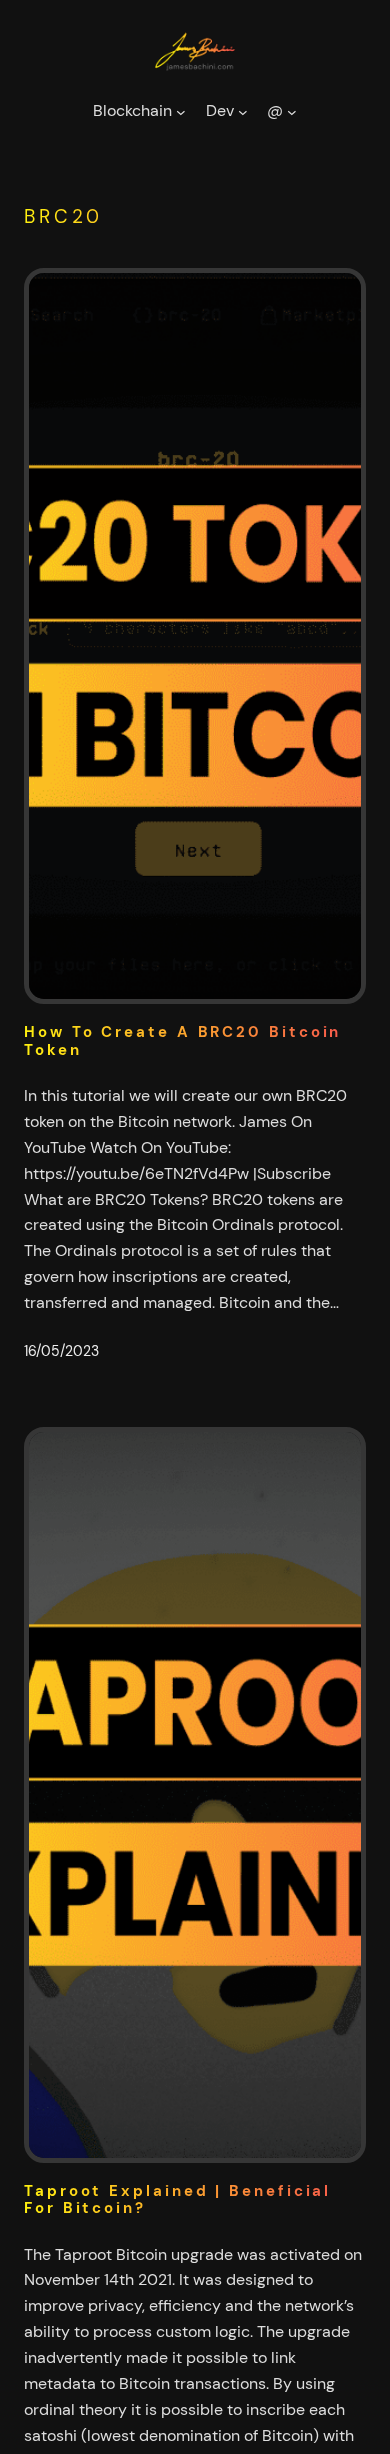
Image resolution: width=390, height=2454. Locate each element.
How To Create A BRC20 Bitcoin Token (182, 1041)
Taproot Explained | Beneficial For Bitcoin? (177, 2200)
